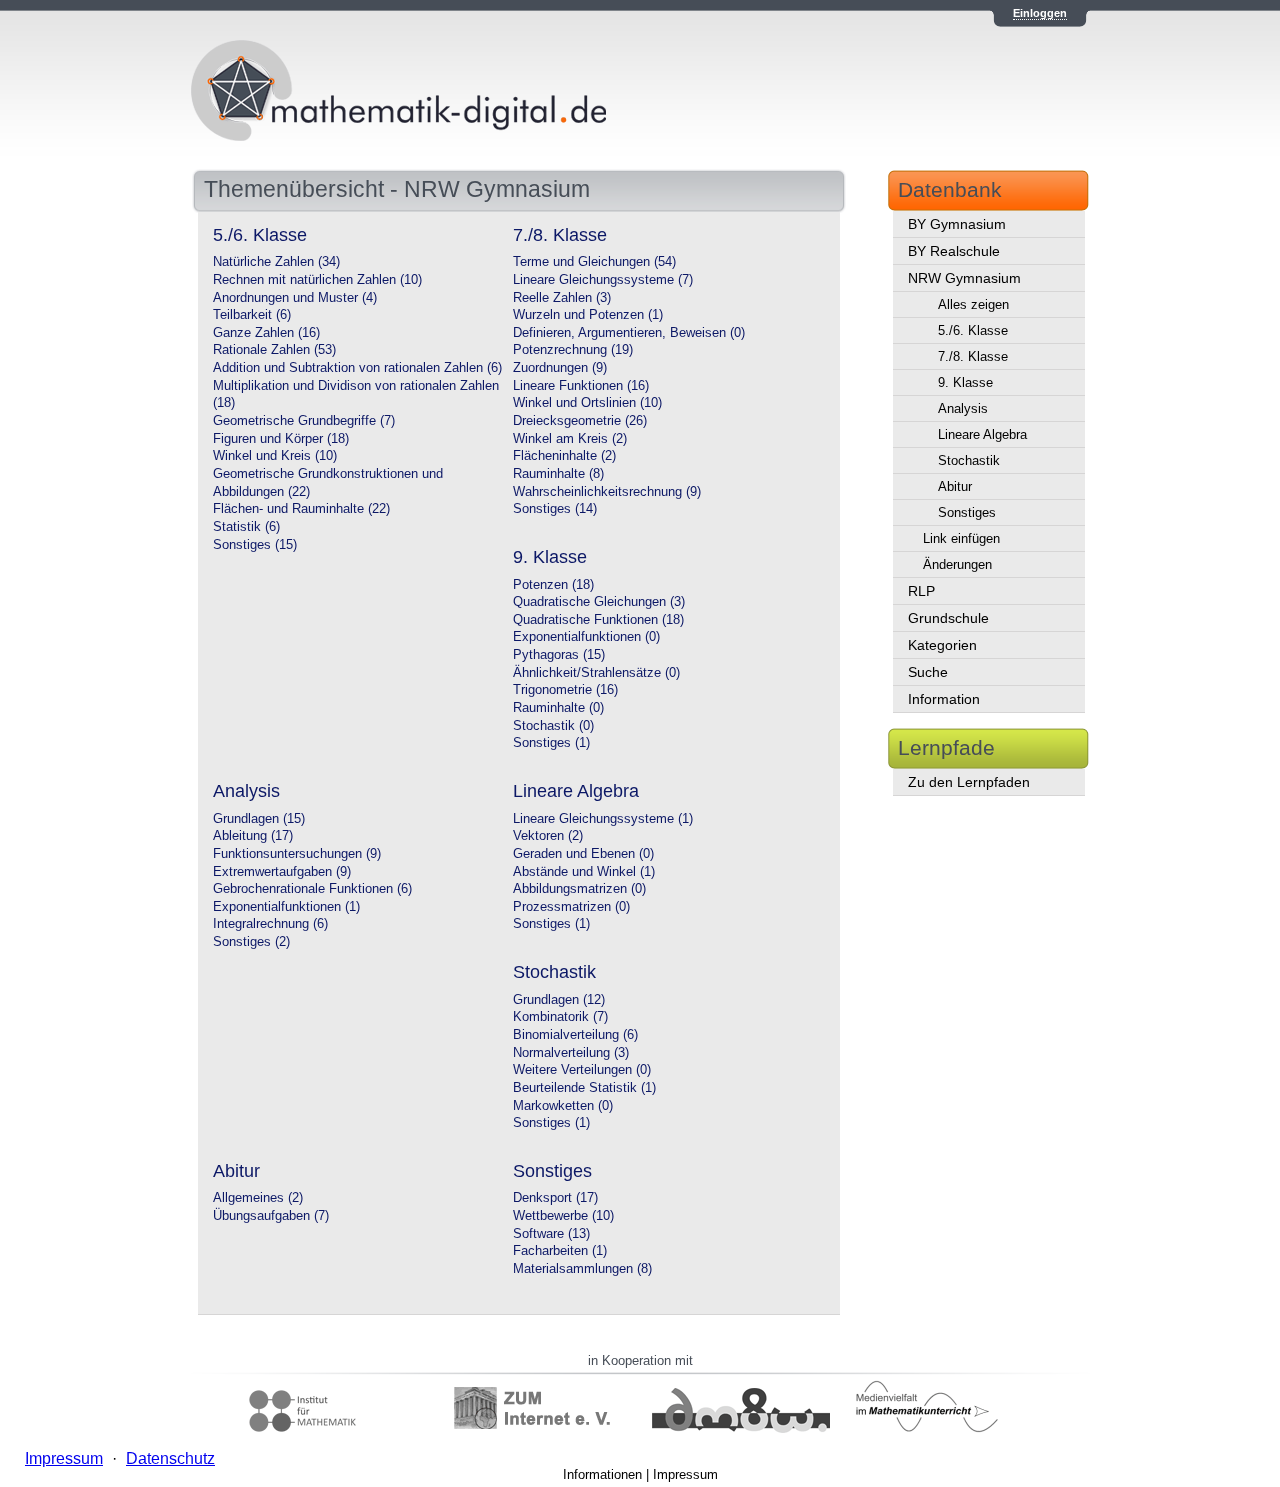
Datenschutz (170, 1458)
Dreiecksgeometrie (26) (580, 421)
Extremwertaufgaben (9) (282, 872)
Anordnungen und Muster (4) (295, 298)
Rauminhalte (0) (558, 708)
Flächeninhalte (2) (564, 456)
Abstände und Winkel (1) (584, 872)
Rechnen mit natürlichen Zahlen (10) (317, 280)
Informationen (602, 1474)
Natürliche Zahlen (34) (276, 262)
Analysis (963, 408)
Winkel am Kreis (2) (570, 439)
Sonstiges (967, 512)
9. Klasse (965, 382)
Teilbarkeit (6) (252, 315)
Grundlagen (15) (259, 819)
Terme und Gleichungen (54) (594, 262)
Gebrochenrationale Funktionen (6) (312, 889)
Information (944, 699)
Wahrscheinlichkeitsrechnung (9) (607, 492)
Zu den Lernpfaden (969, 782)
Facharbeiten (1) (560, 1251)
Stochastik (969, 460)
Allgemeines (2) (258, 1198)
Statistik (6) (246, 527)
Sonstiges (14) (555, 509)
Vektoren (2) (548, 836)
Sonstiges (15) (255, 545)
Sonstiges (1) (551, 743)
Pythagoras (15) (559, 655)
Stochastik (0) (553, 726)
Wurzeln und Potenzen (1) (588, 315)
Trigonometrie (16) (565, 690)
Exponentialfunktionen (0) (586, 637)
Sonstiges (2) (251, 942)
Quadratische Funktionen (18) (598, 620)
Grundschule (948, 618)
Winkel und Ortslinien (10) (587, 403)
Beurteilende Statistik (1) (584, 1088)
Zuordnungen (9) (560, 368)
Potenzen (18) (553, 585)
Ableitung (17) (253, 836)
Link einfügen (961, 538)
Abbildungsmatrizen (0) (579, 889)
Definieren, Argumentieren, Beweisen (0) (629, 333)
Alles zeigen (973, 304)
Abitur (955, 486)
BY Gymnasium (957, 224)
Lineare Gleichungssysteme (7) (603, 280)
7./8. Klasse (973, 356)
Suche (928, 672)
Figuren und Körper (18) (281, 439)
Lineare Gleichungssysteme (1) (603, 819)
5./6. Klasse (973, 330)
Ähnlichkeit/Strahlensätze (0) (596, 673)
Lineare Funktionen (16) (581, 386)
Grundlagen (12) (559, 1000)
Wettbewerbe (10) (563, 1216)
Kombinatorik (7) (560, 1017)
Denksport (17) (555, 1198)
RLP (921, 591)
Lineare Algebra (982, 434)
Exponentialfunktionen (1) (286, 907)
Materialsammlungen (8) (582, 1269)
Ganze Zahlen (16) (266, 333)
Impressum (685, 1474)
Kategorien (942, 645)
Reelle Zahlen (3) (562, 298)
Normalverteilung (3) (571, 1053)
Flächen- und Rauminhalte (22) (301, 509)
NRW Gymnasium (964, 278)
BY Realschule (954, 251)
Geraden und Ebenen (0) (583, 854)
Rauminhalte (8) (558, 474)
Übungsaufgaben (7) (271, 1216)
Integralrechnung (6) (270, 924)
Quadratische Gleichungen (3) (599, 602)
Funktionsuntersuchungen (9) (297, 854)
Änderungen (957, 564)
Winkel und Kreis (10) (275, 456)
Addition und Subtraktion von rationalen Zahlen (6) (357, 368)
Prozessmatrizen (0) (571, 907)
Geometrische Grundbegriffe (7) (304, 421)
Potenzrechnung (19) (573, 350)
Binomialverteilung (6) (575, 1035)
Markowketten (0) (563, 1106)
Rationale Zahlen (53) (274, 350)
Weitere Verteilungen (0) (582, 1070)
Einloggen (1040, 13)
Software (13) (551, 1234)
